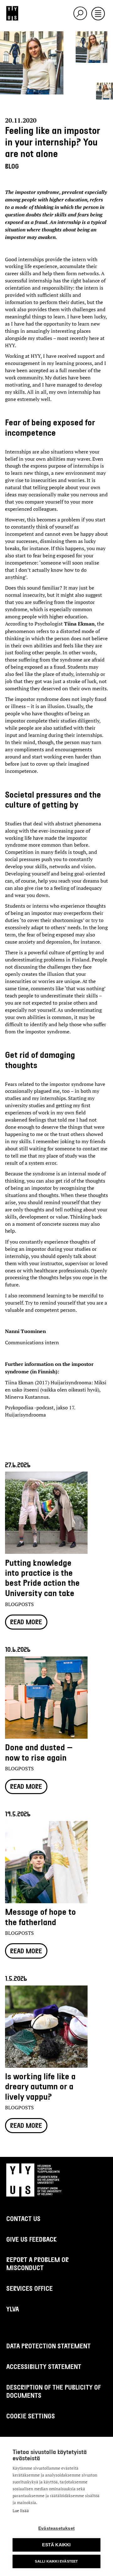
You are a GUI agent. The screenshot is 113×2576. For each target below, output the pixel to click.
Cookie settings (31, 2416)
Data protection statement (48, 2346)
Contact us (23, 2219)
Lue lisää (21, 2511)
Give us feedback (32, 2239)
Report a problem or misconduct (38, 2264)
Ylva (13, 2309)
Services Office (30, 2288)
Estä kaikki (56, 2545)
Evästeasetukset (56, 2528)
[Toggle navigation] (98, 14)
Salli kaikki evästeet (56, 2561)
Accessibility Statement (44, 2366)
